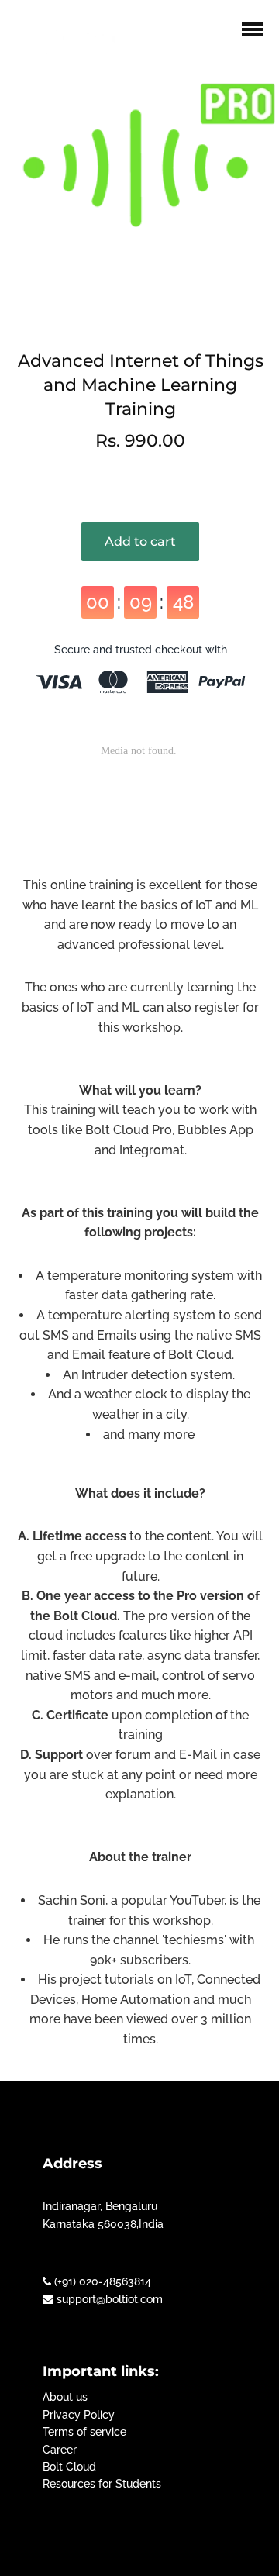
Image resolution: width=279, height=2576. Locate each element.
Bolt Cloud (69, 2467)
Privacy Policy (79, 2415)
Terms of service (84, 2432)
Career (60, 2450)
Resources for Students (102, 2484)
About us (65, 2397)
